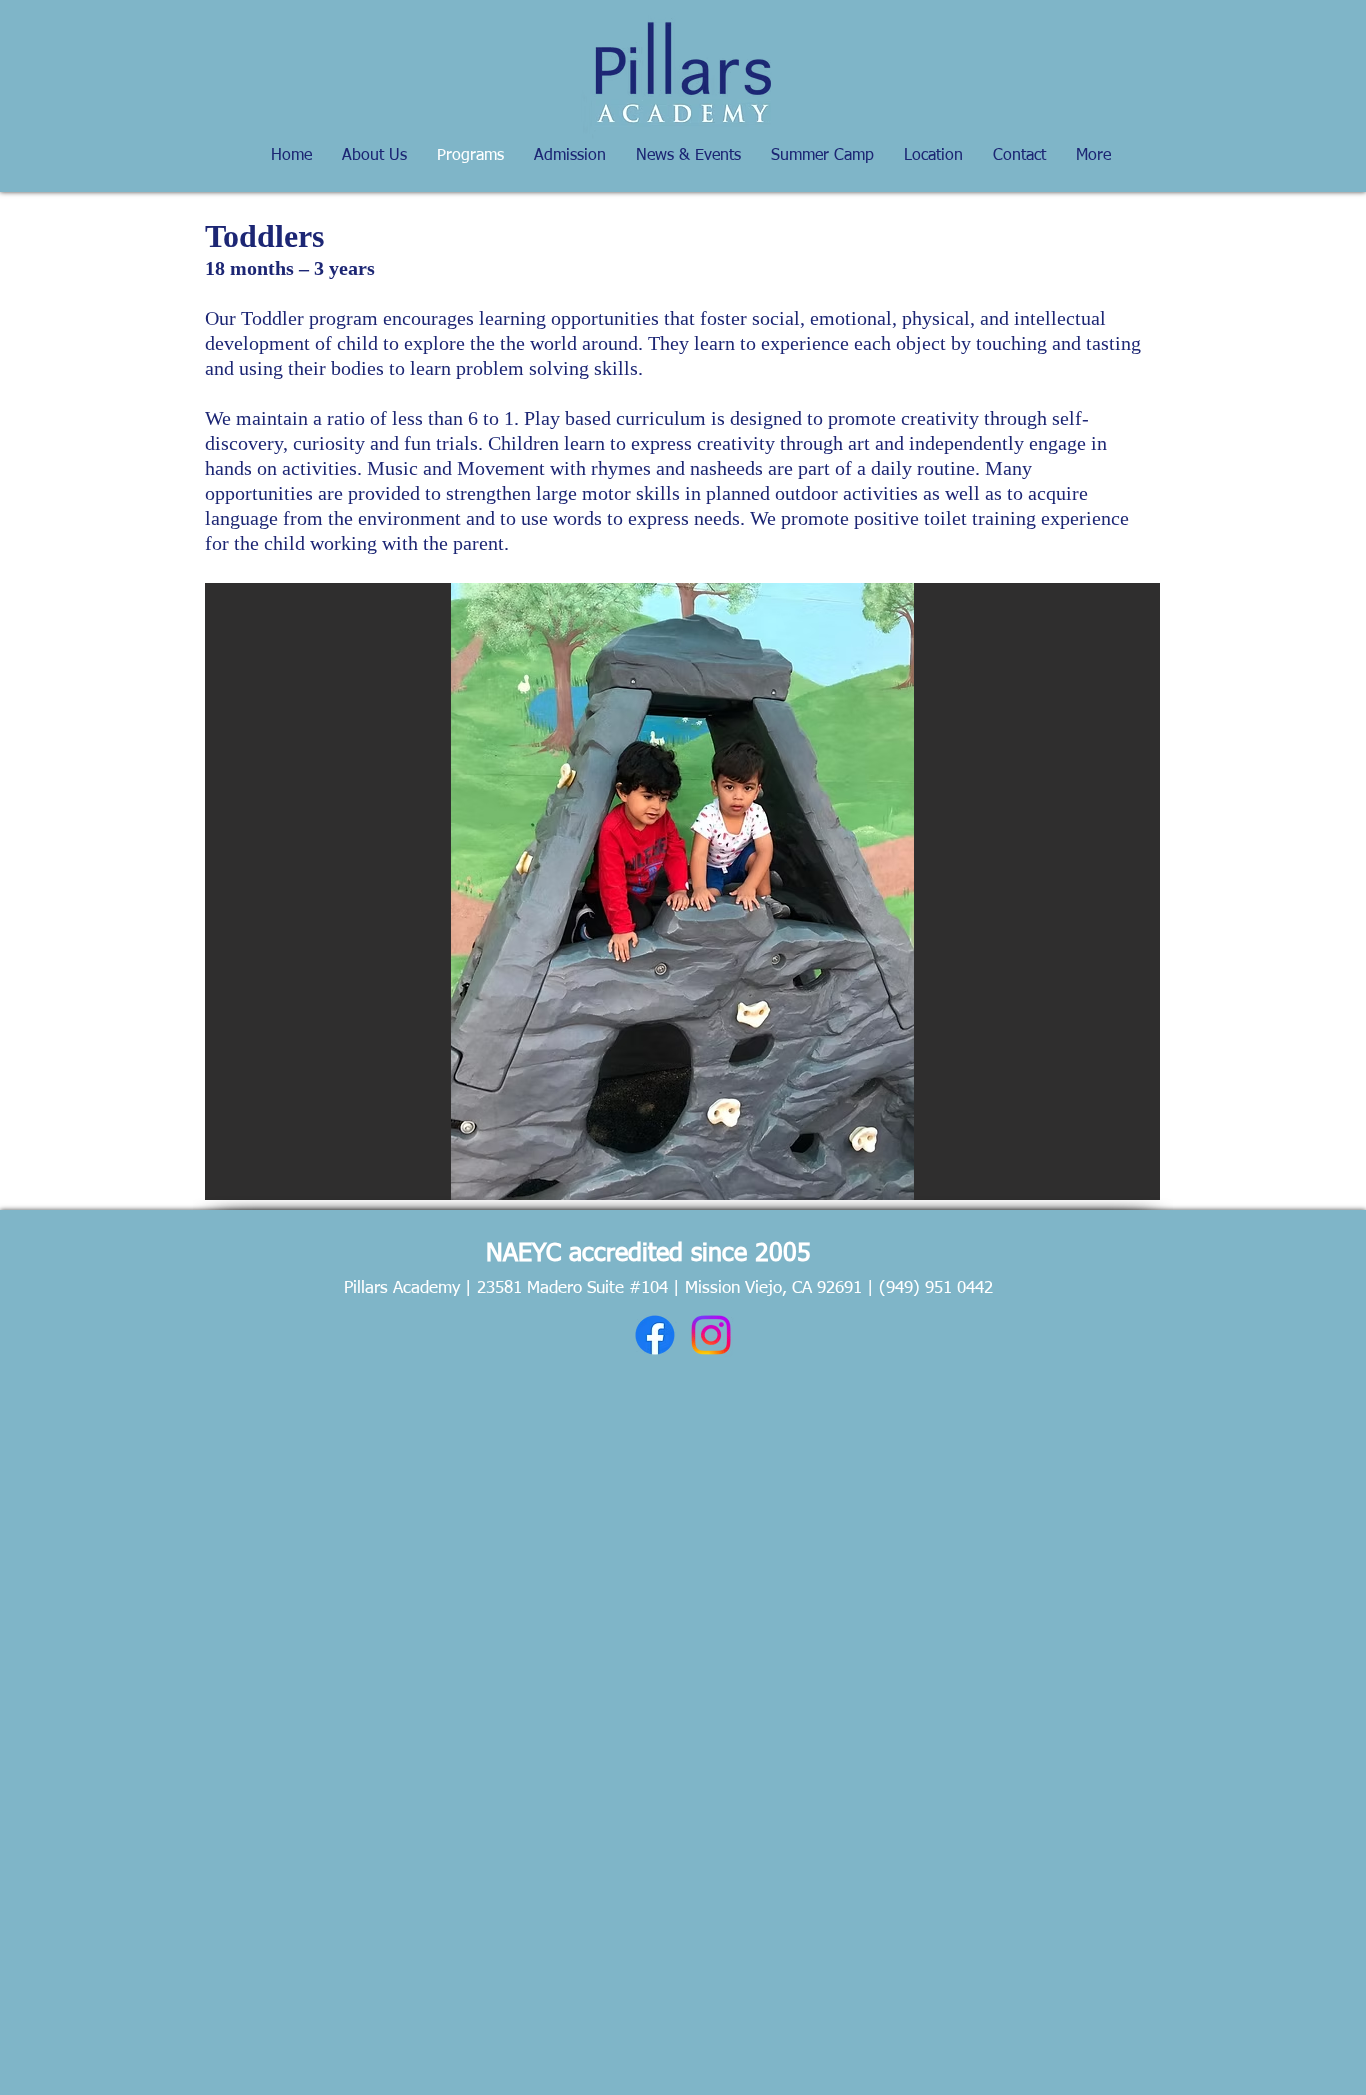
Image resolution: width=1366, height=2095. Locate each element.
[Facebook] (655, 1335)
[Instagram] (711, 1335)
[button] (682, 891)
